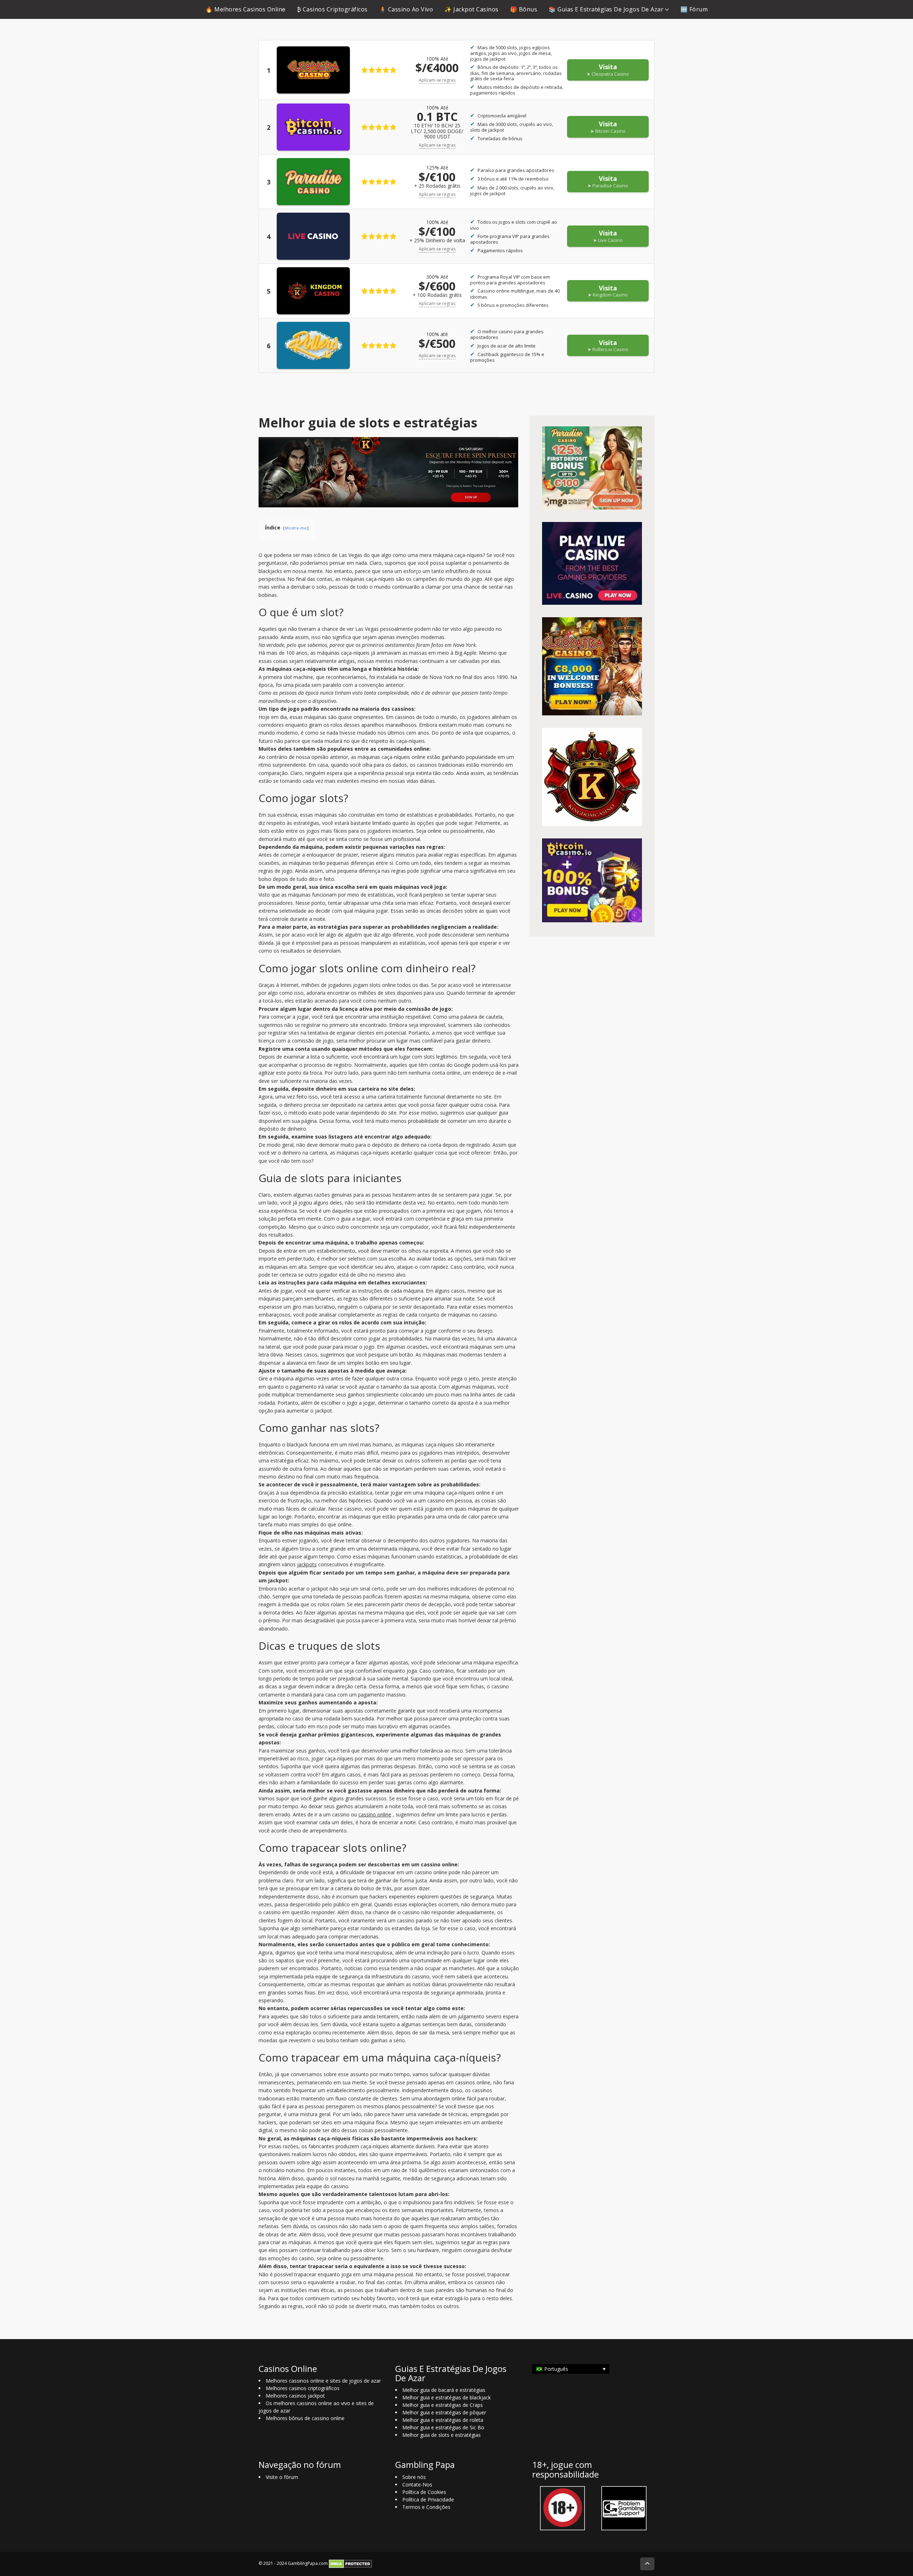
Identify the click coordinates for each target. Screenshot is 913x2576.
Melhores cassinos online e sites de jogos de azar (323, 2381)
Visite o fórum (282, 2477)
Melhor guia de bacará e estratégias (444, 2390)
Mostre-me (296, 528)
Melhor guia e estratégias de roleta (443, 2420)
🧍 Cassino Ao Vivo (406, 9)
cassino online (375, 1814)
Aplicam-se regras (437, 80)
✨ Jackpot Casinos (471, 9)
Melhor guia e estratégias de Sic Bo (443, 2427)
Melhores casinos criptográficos (303, 2388)
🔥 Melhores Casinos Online (246, 9)
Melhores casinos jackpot (295, 2396)
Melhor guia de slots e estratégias (442, 2435)
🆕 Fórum (694, 9)
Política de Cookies (424, 2492)
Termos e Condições (426, 2507)
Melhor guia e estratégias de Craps (443, 2405)
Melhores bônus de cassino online (305, 2418)
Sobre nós (414, 2477)
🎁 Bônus (524, 9)
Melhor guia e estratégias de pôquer (444, 2412)
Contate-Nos (417, 2484)
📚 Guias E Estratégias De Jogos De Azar (606, 9)
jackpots (307, 1564)
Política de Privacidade (428, 2499)
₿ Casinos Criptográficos (332, 9)
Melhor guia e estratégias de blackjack (447, 2397)
